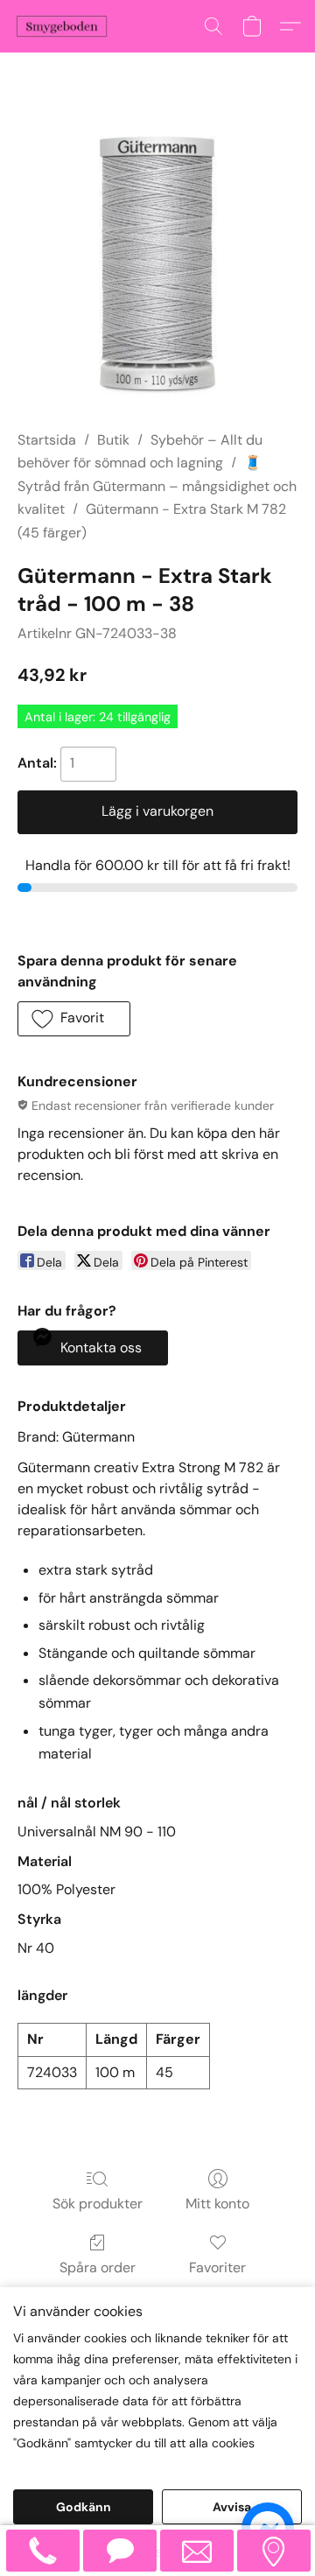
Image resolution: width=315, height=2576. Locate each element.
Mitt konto (217, 2204)
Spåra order (98, 2267)
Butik (113, 440)
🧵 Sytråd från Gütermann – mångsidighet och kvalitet (157, 486)
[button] (64, 26)
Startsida (47, 440)
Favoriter (217, 2267)
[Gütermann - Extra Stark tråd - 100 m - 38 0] (157, 263)
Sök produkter (98, 2204)
